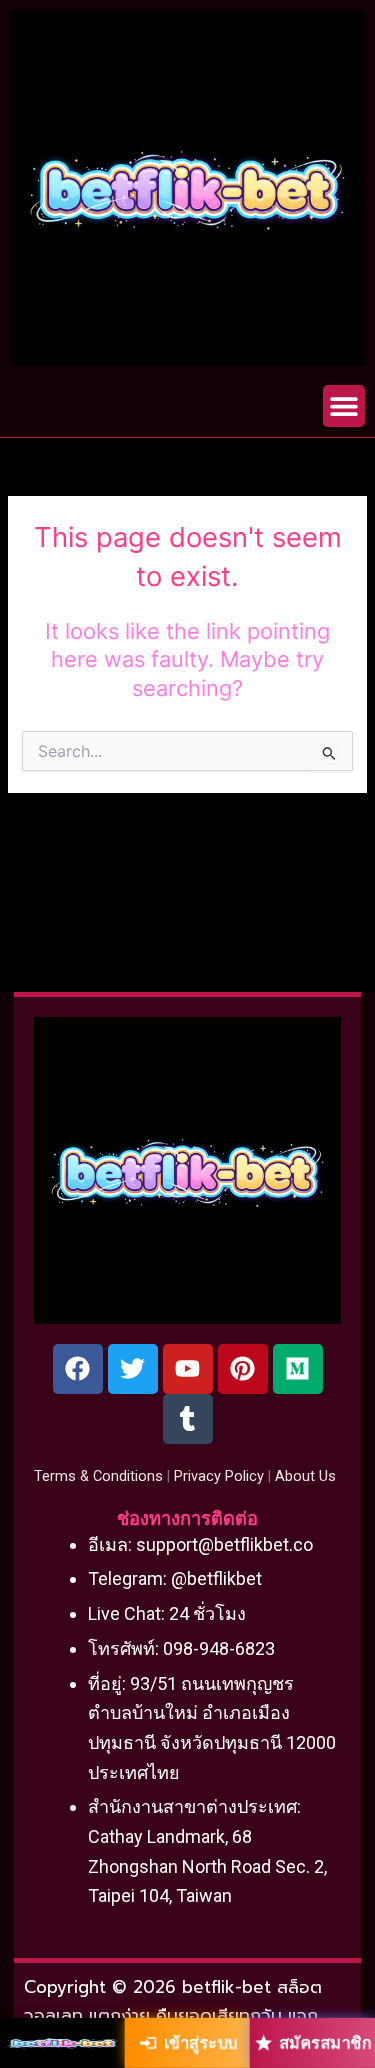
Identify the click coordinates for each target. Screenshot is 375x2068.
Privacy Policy (219, 1476)
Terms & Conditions (98, 1476)
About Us (305, 1476)
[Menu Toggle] (344, 406)
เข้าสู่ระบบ (200, 2043)
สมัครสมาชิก (325, 2043)
